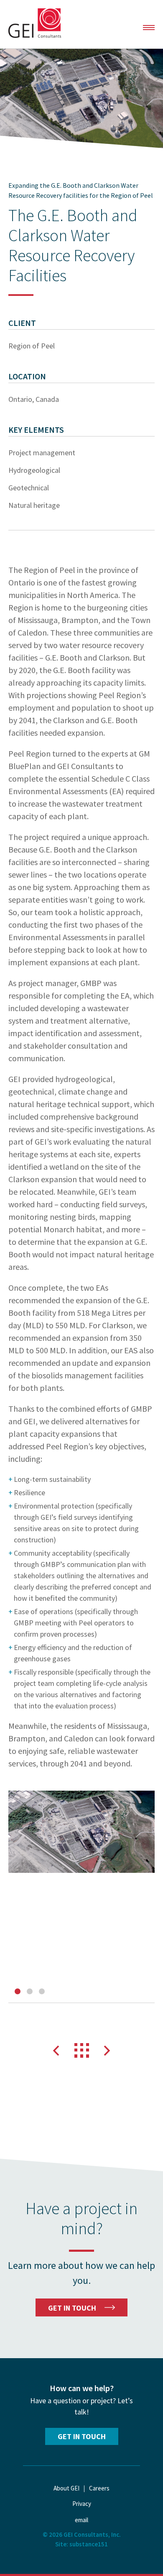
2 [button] (30, 1991)
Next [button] (107, 2051)
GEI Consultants (35, 23)
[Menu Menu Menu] (149, 28)
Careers (99, 2488)
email (81, 2520)
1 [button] (18, 1991)
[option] (81, 1832)
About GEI (66, 2488)
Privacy (82, 2504)
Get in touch (82, 2436)
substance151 (89, 2544)
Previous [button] (56, 2051)
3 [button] (42, 1991)
